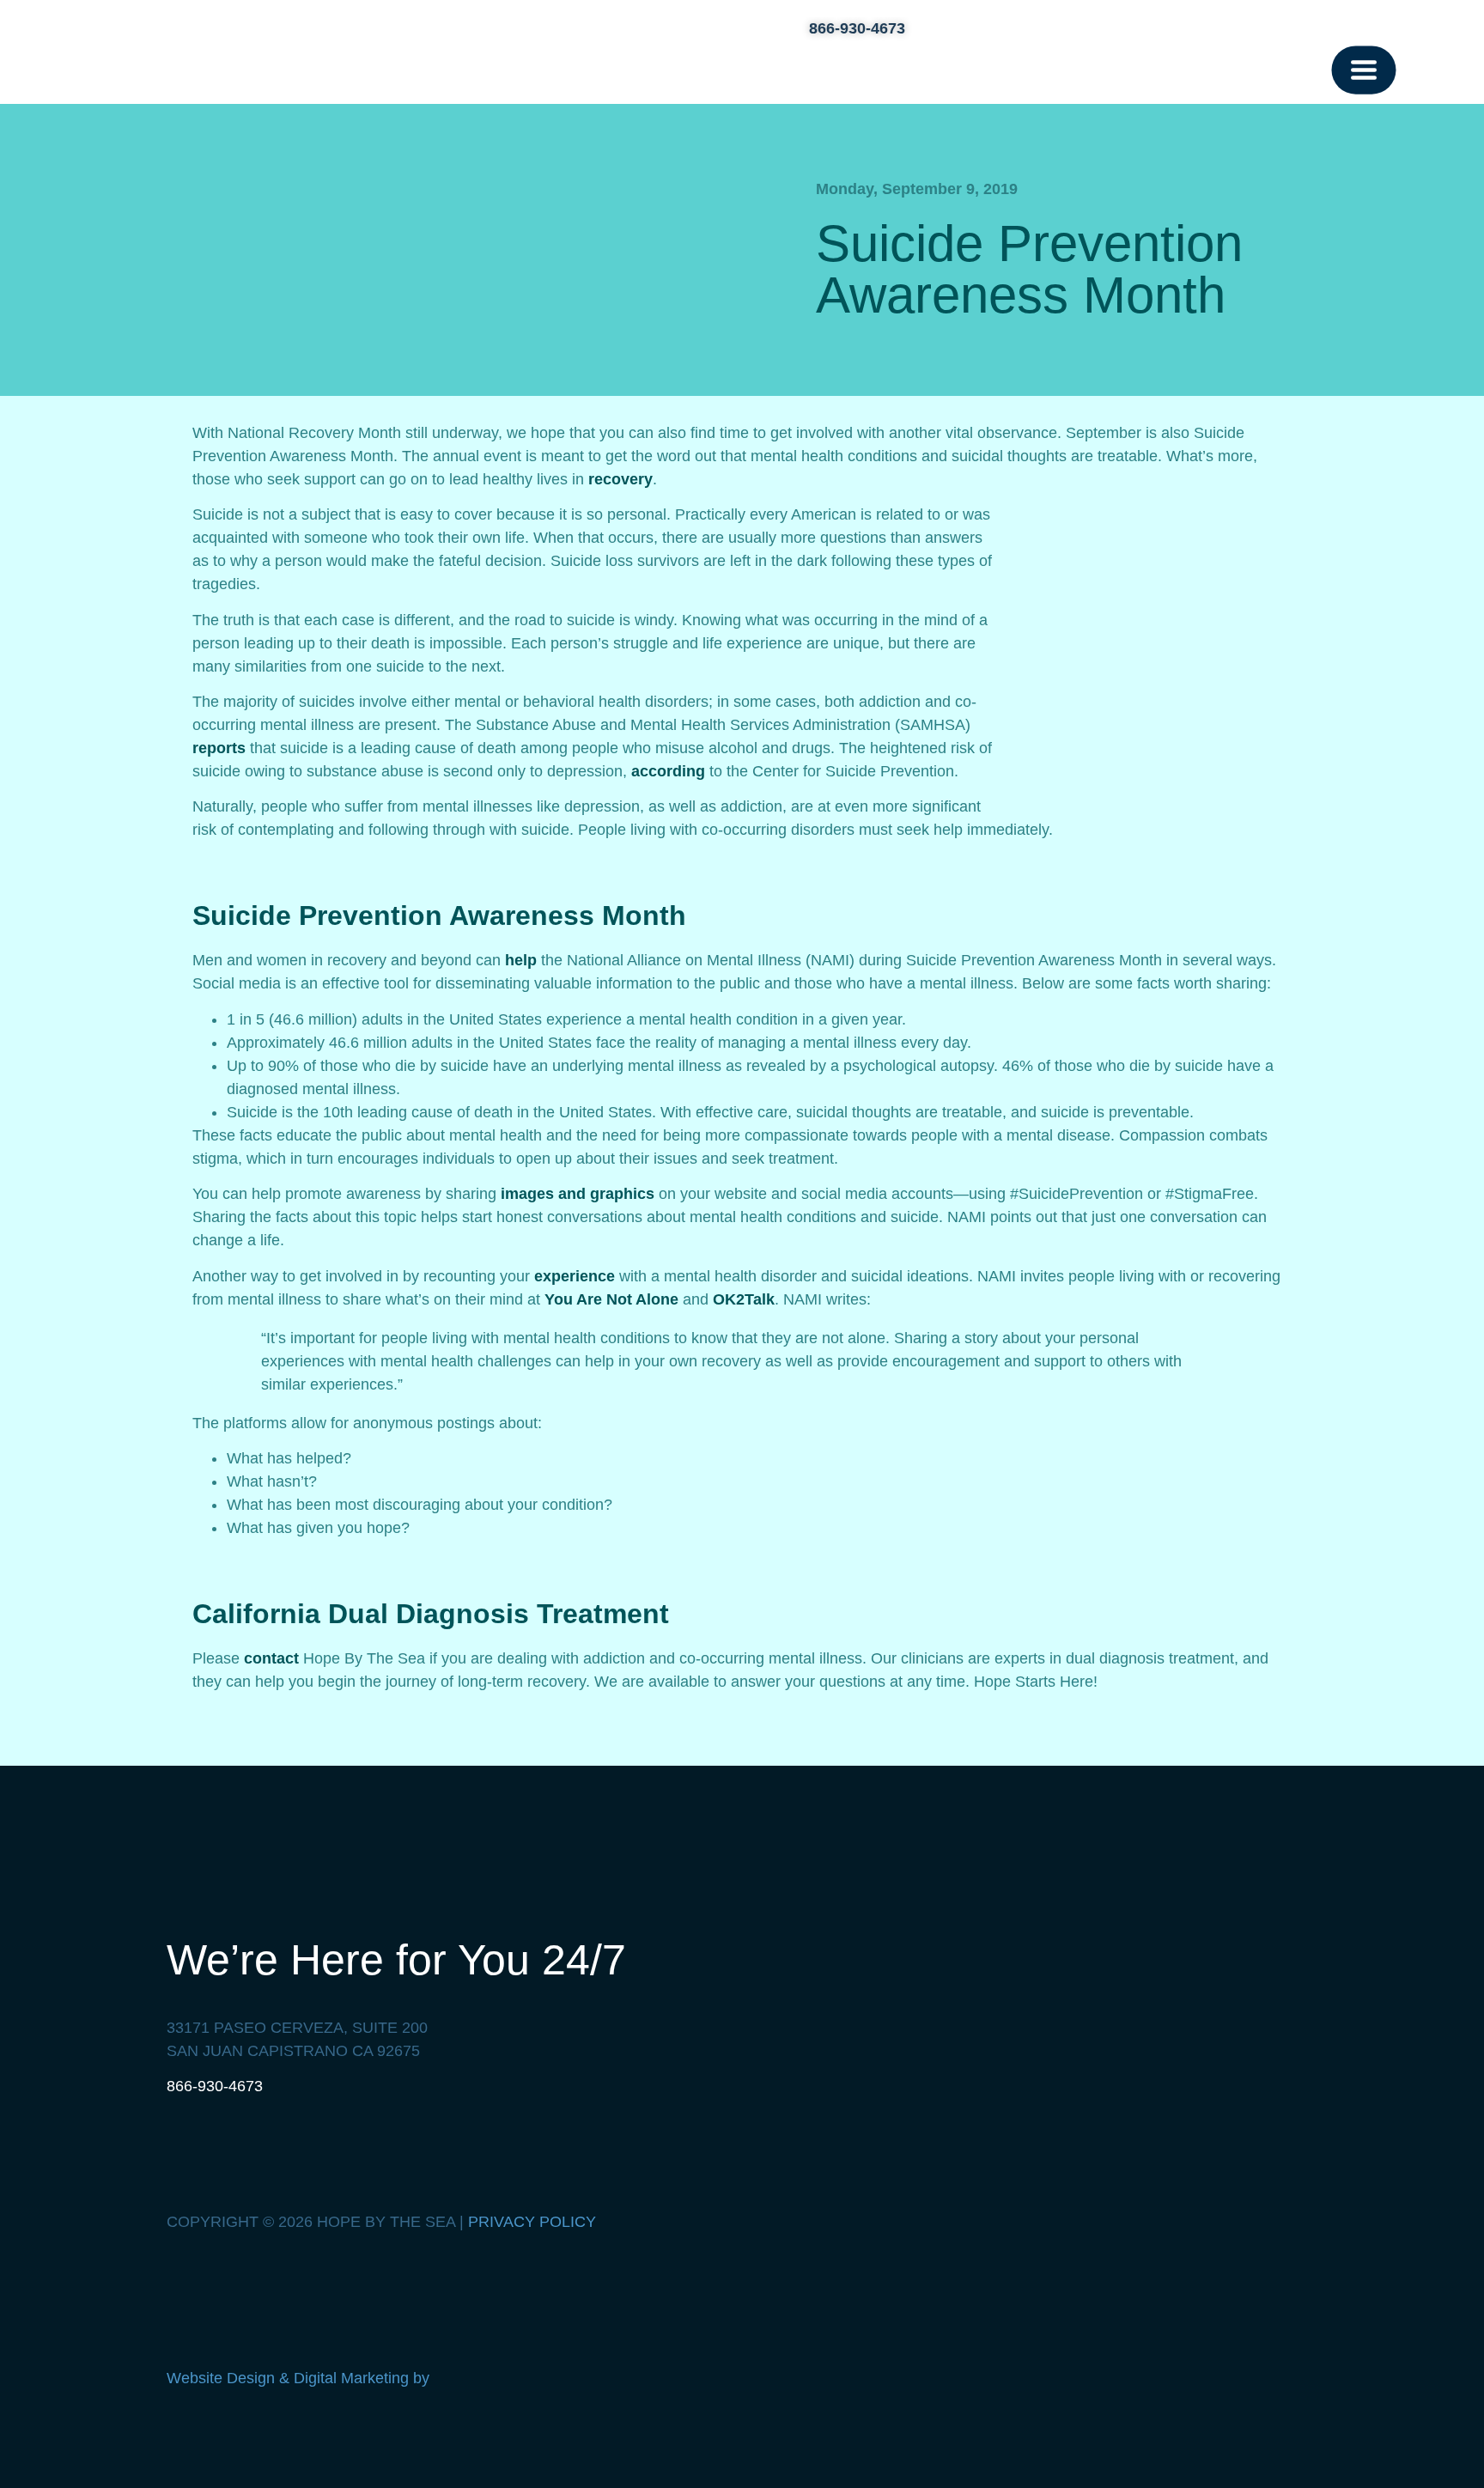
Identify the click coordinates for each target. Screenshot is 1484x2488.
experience (575, 1276)
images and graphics (578, 1194)
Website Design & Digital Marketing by (300, 2378)
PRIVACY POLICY (532, 2222)
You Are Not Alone (611, 1299)
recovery (620, 479)
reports (219, 748)
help (521, 960)
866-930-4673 (215, 2086)
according (668, 771)
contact (271, 1658)
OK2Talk (744, 1299)
